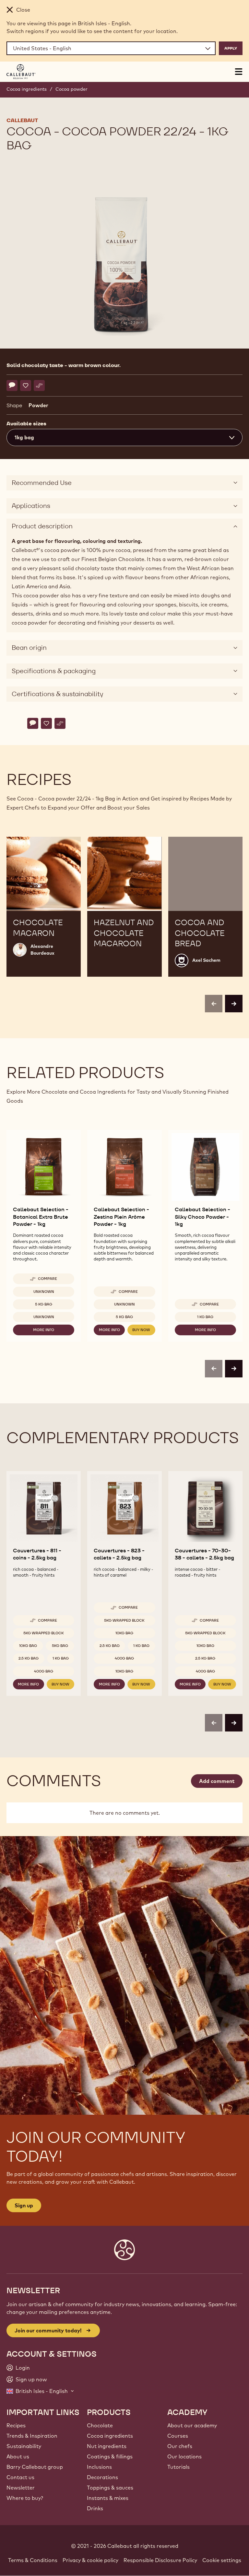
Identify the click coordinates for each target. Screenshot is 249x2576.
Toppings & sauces (110, 2488)
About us (18, 2456)
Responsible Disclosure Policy (160, 2560)
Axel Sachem (206, 960)
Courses (178, 2436)
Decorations (102, 2477)
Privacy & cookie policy (90, 2560)
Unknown (44, 1292)
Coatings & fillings (110, 2456)
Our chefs (180, 2446)
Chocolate (100, 2425)
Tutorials (178, 2467)
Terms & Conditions (33, 2560)
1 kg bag (205, 1317)
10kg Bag (28, 1646)
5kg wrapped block (44, 1633)
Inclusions (99, 2467)
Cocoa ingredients (27, 89)
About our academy (192, 2425)
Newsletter (21, 2488)
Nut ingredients (107, 2446)
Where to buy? (25, 2498)
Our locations (184, 2456)
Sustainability (24, 2446)
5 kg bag (44, 1304)
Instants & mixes (108, 2498)
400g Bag (44, 1671)
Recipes (16, 2425)
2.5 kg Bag (29, 1658)
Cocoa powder (71, 89)
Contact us (20, 2477)
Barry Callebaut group (35, 2467)
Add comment (217, 1781)
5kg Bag (60, 1646)
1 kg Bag (61, 1658)
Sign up (24, 2205)
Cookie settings (222, 2560)
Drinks (95, 2508)
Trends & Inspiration (32, 2436)
